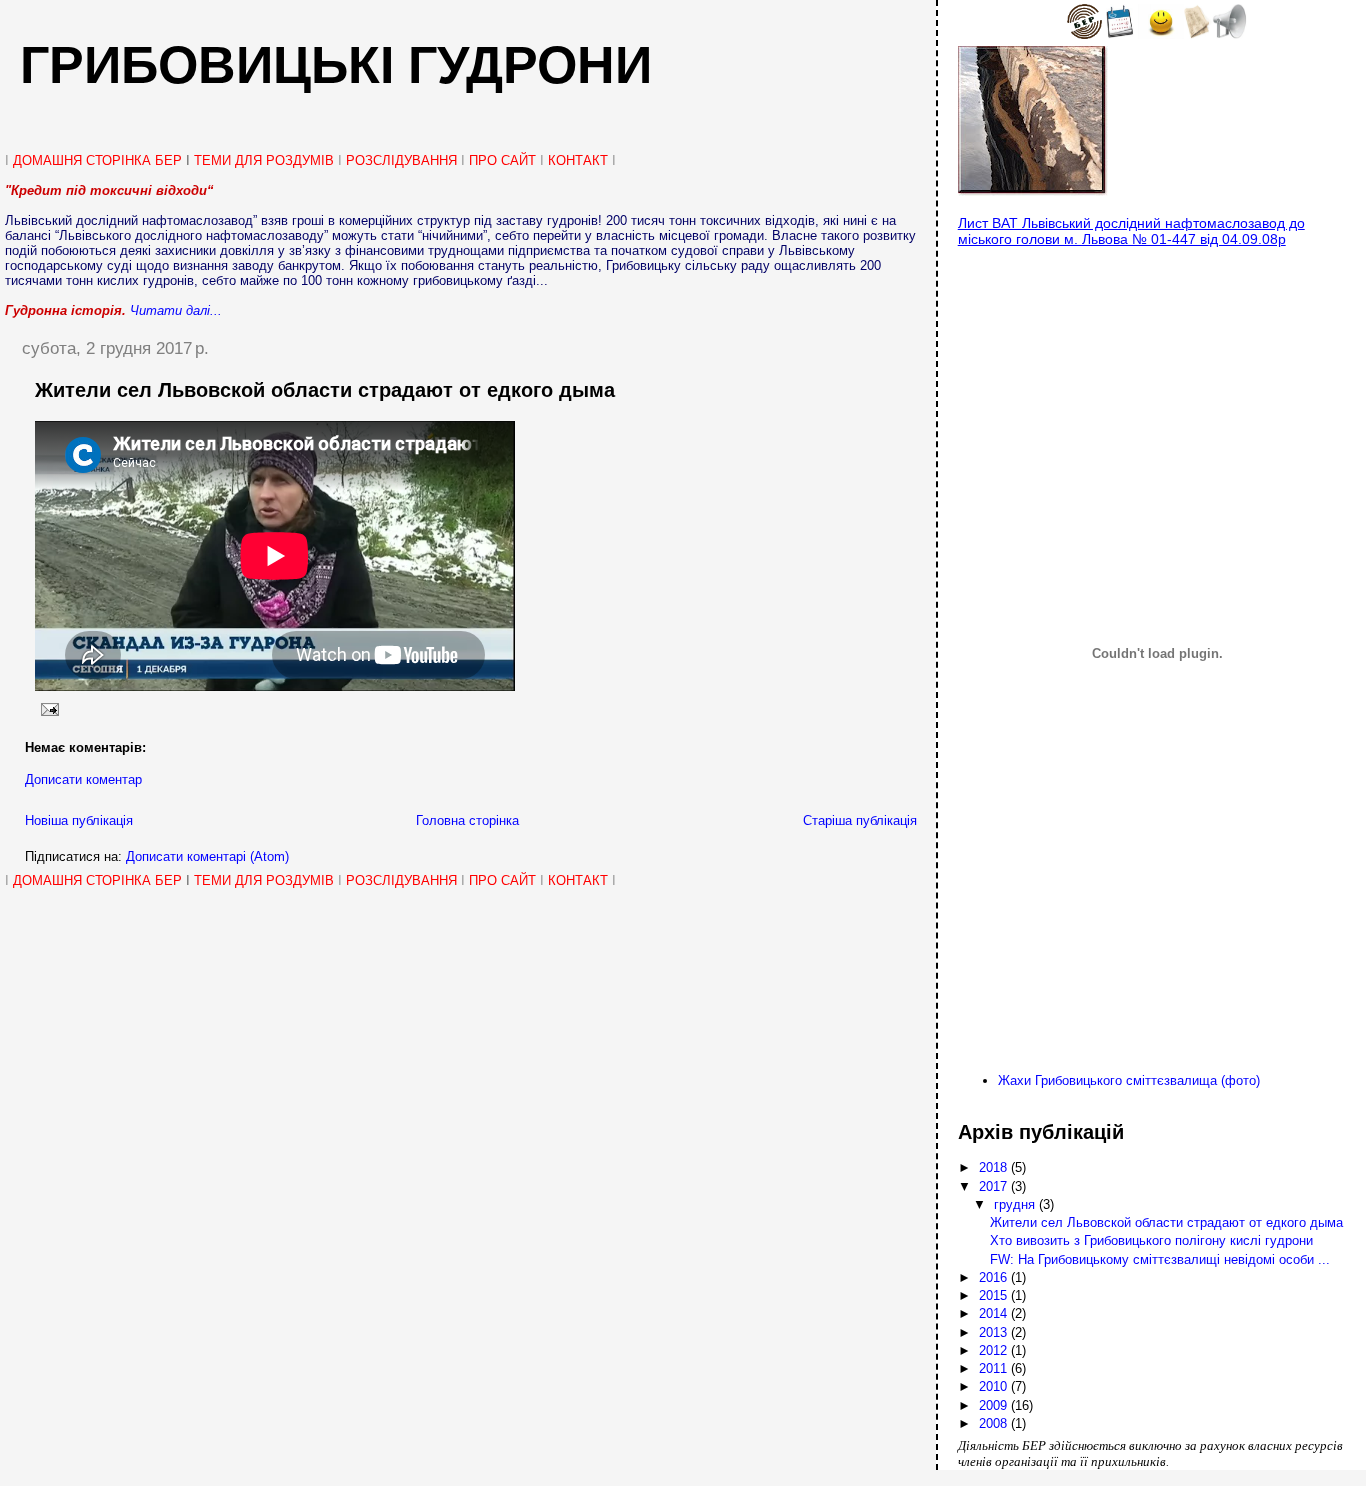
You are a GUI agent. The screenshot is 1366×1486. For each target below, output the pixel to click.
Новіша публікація (79, 820)
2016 (995, 1277)
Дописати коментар (83, 779)
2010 (995, 1386)
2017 (995, 1186)
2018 (995, 1167)
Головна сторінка (467, 820)
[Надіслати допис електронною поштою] (47, 709)
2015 (995, 1295)
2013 (995, 1332)
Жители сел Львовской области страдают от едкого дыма (325, 390)
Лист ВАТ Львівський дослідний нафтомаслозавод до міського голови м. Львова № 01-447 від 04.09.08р (1131, 231)
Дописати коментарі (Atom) (207, 856)
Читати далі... (176, 310)
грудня (1016, 1204)
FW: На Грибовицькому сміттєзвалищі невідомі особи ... (1160, 1259)
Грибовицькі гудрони (336, 65)
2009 (995, 1405)
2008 (995, 1423)
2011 (995, 1368)
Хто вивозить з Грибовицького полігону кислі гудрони (1151, 1240)
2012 (995, 1350)
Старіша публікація (860, 820)
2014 (995, 1313)
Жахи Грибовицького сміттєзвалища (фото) (1129, 1080)
